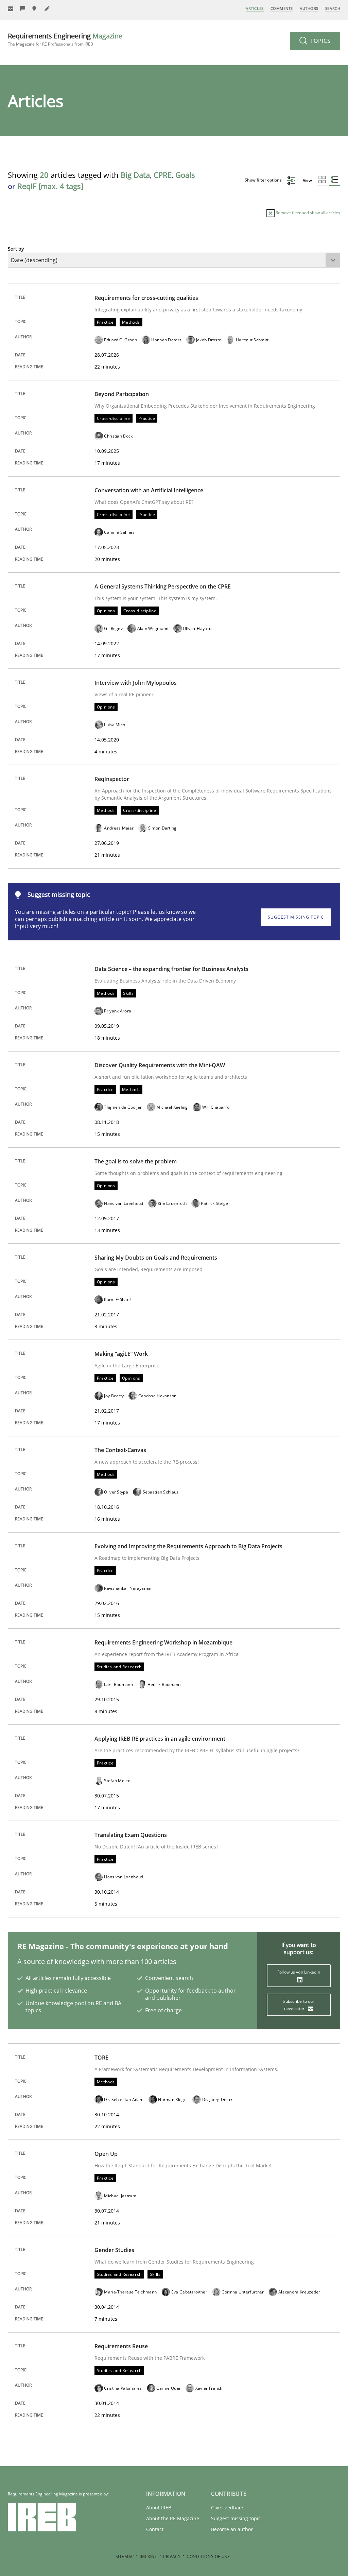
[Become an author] (47, 9)
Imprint (148, 2556)
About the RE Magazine (173, 2518)
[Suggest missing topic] (35, 9)
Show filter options (264, 180)
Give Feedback (227, 2507)
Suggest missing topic (296, 917)
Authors (309, 8)
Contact (155, 2529)
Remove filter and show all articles (307, 213)
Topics (320, 41)
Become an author (232, 2529)
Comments (282, 8)
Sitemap (125, 2556)
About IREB (159, 2507)
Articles (255, 8)
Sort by (16, 249)
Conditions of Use (208, 2556)
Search (333, 8)
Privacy (172, 2556)
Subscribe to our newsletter (299, 2005)
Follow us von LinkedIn (299, 1972)
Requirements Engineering (65, 39)
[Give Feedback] (23, 9)
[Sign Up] (11, 9)
